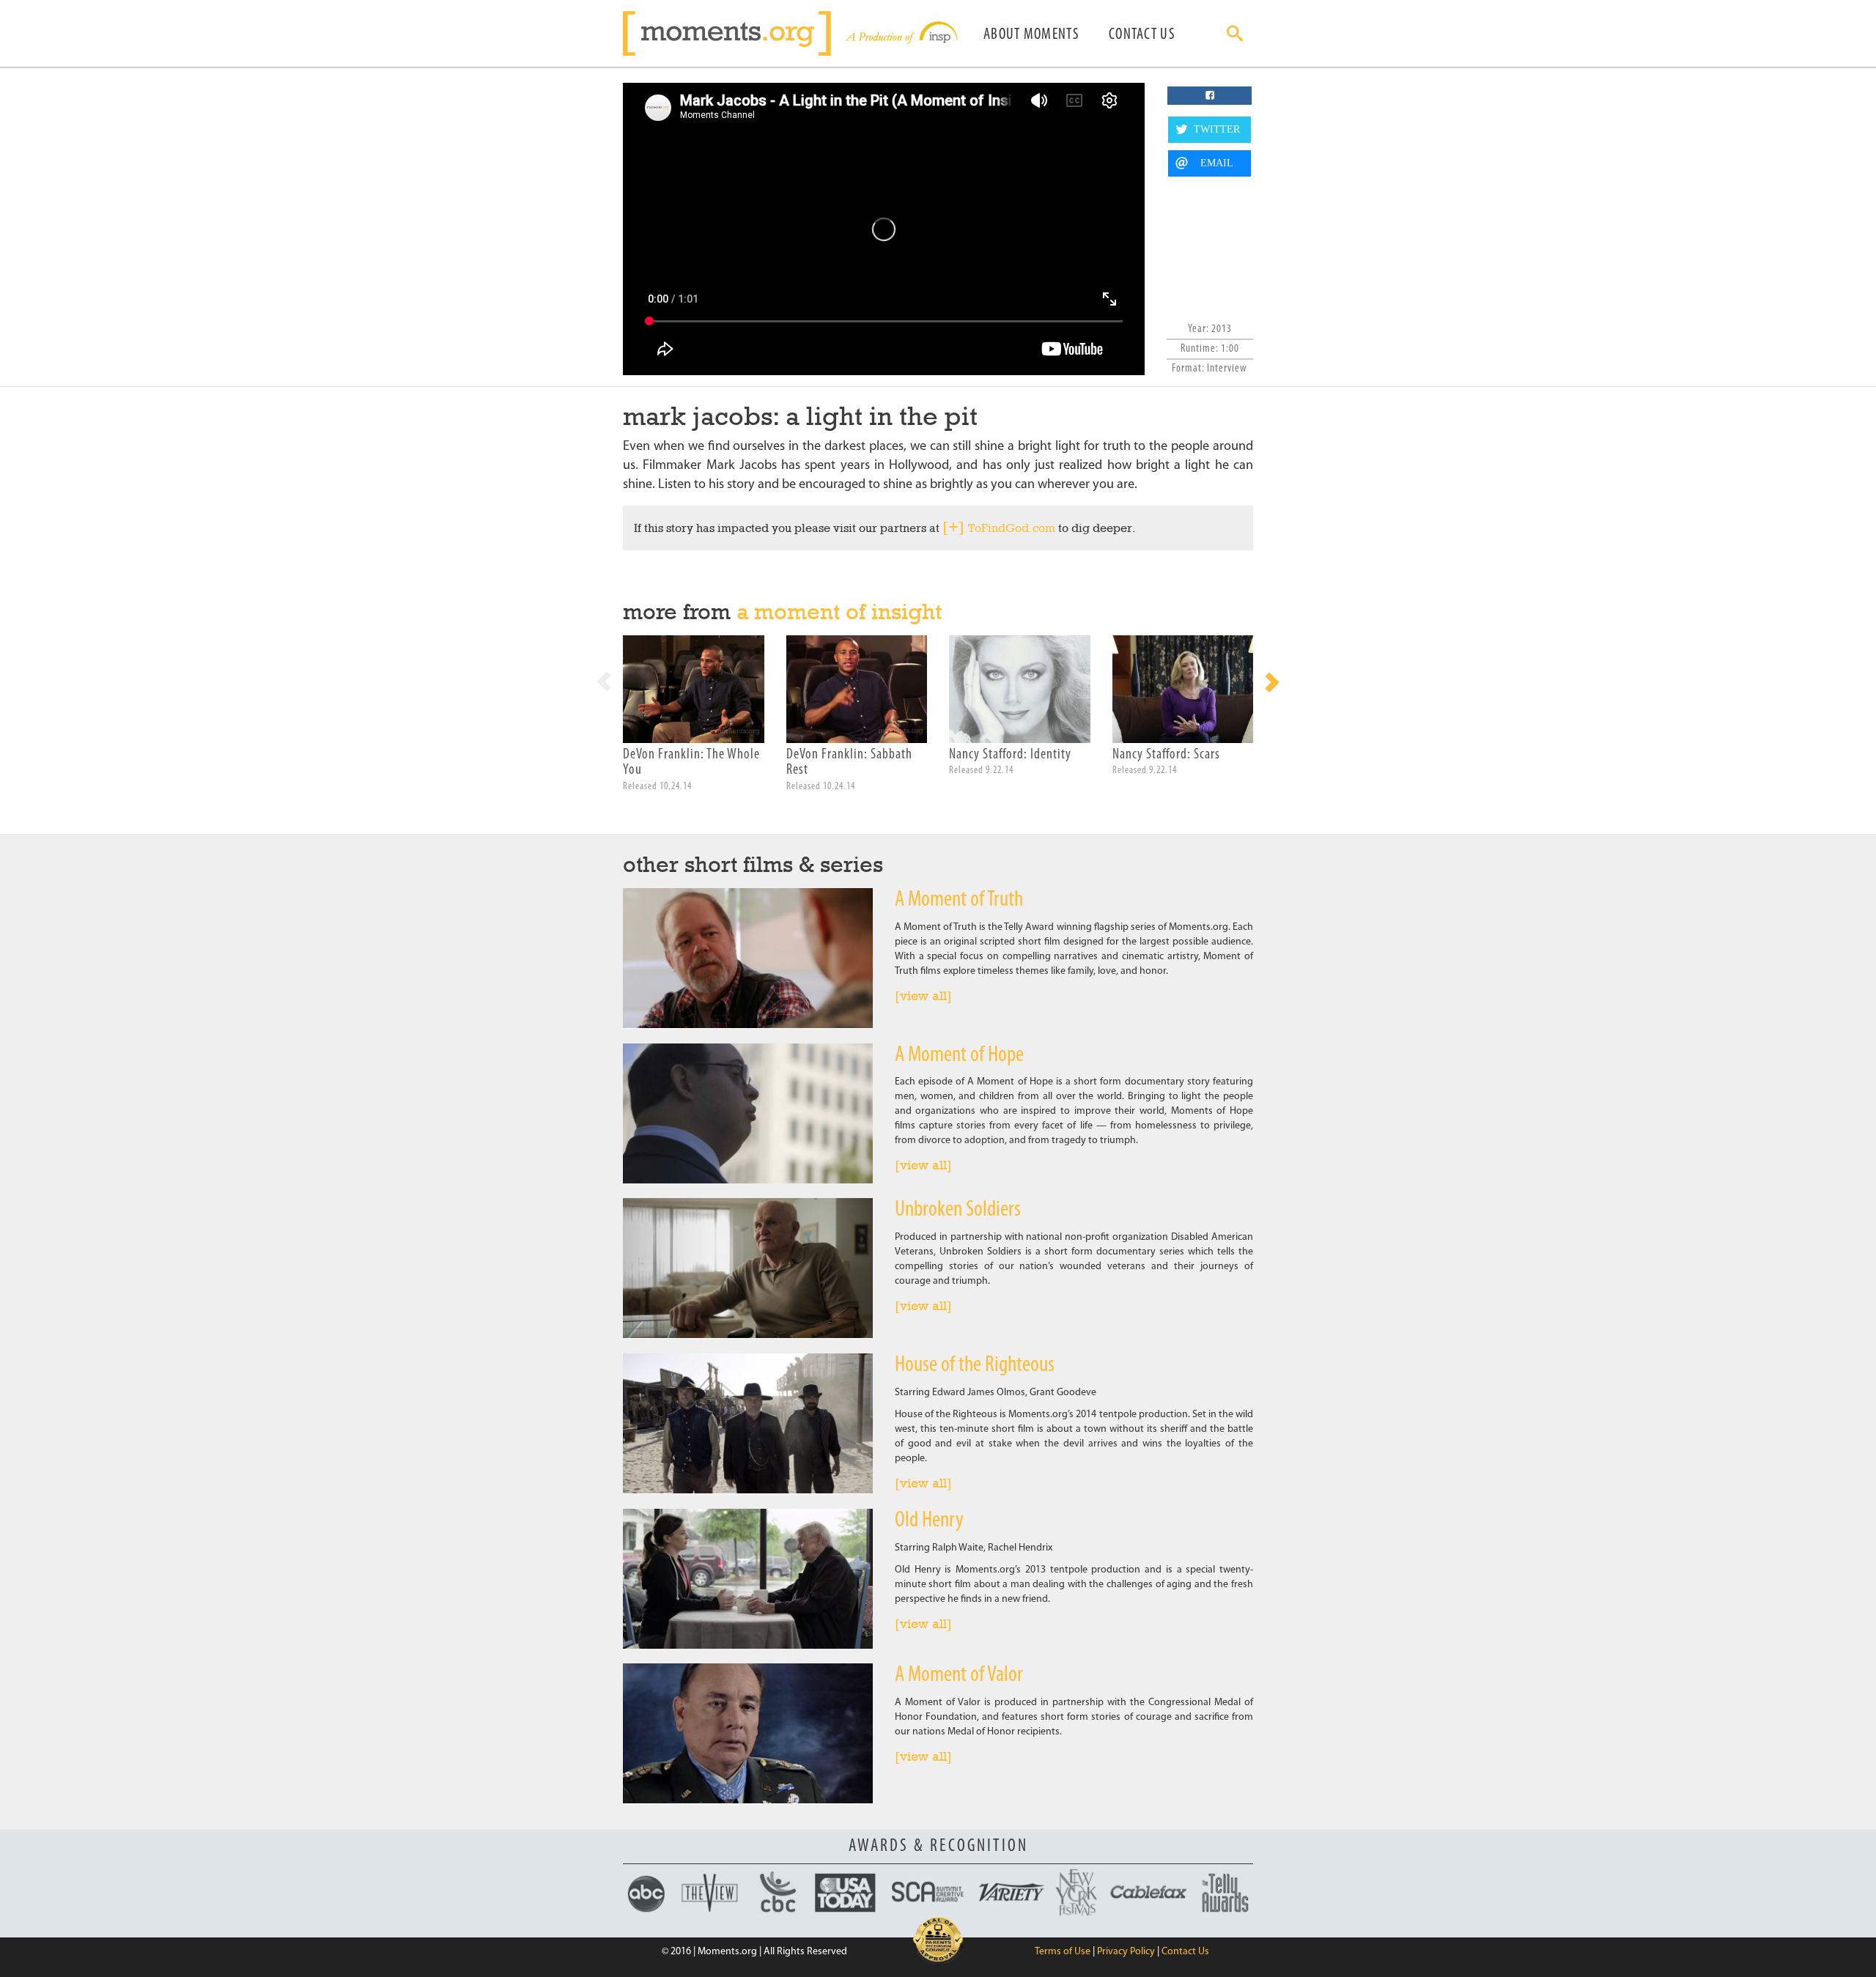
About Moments (1031, 35)
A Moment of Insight (839, 611)
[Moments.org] (732, 33)
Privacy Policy (1126, 1952)
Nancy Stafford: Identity (1010, 755)
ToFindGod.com (1012, 528)
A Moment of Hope (959, 1056)
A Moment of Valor (959, 1675)
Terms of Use (1063, 1952)
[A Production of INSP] (900, 33)
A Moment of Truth (959, 900)
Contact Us (1142, 35)
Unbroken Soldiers (958, 1210)
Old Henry (929, 1521)
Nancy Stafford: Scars (1166, 755)
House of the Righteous (975, 1366)
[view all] (923, 996)
